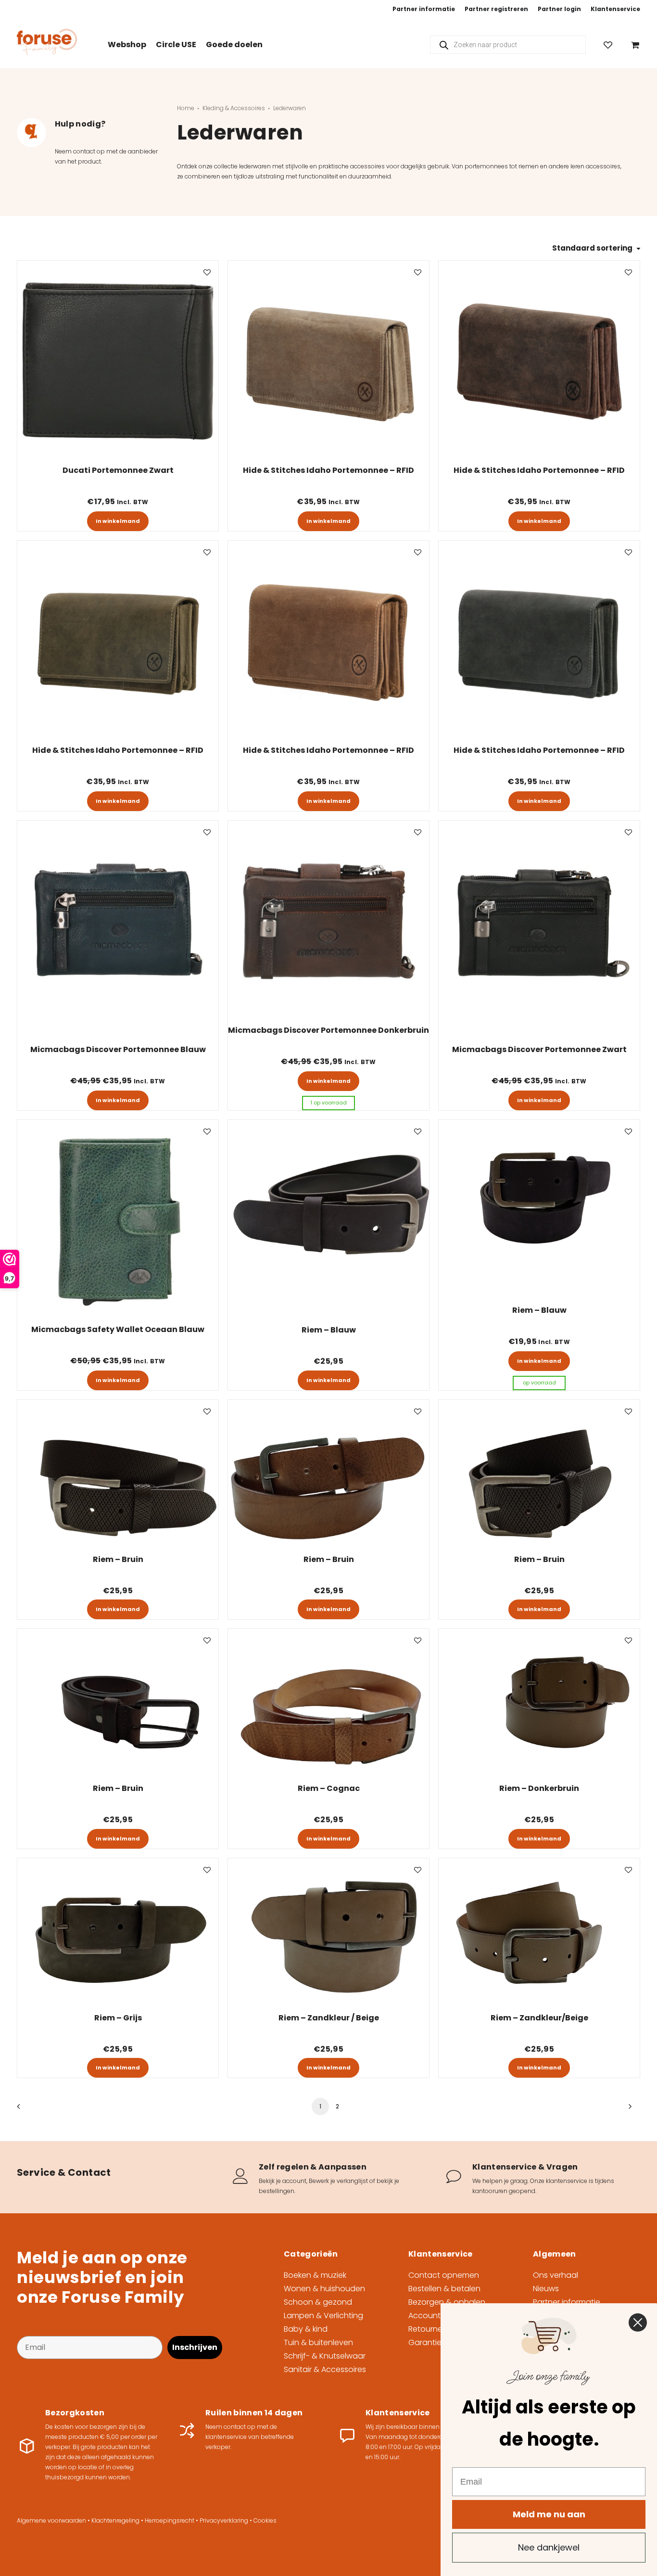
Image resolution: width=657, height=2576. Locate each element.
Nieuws (546, 2289)
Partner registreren (496, 9)
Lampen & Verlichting (323, 2316)
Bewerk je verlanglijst (338, 2181)
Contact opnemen (444, 2275)
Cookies (265, 2520)
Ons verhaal (556, 2275)
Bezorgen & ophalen (447, 2302)
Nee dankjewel (549, 2547)
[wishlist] (612, 44)
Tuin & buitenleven (318, 2342)
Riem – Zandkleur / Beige (329, 2018)
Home (186, 108)
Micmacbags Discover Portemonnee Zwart (539, 1049)
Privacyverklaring (224, 2520)
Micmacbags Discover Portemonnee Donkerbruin (328, 1030)
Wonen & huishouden (324, 2289)
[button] (118, 361)
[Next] (627, 2110)
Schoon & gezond (318, 2302)
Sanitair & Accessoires (325, 2369)
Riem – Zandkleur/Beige (539, 2018)
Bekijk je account (283, 2181)
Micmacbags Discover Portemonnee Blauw (118, 1049)
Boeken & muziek (315, 2275)
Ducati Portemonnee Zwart (118, 470)
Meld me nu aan (549, 2514)
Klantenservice (615, 9)
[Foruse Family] (47, 42)
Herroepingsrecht (170, 2520)
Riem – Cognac (329, 1788)
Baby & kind (306, 2329)
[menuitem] (424, 9)
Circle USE (176, 44)
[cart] (633, 44)
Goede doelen (234, 44)
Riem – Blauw (329, 1330)
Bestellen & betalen (444, 2289)
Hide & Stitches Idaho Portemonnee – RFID (328, 470)
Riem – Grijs (118, 2018)
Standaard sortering (592, 248)
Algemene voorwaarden (51, 2520)
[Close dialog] (638, 2322)
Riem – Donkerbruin (539, 1788)
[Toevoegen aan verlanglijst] (207, 272)
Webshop (127, 44)
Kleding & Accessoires (234, 108)
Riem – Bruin (118, 1559)
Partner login (559, 9)
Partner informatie (424, 9)
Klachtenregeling (115, 2520)
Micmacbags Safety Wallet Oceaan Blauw (118, 1329)
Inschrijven (195, 2347)
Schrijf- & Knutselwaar (325, 2356)
